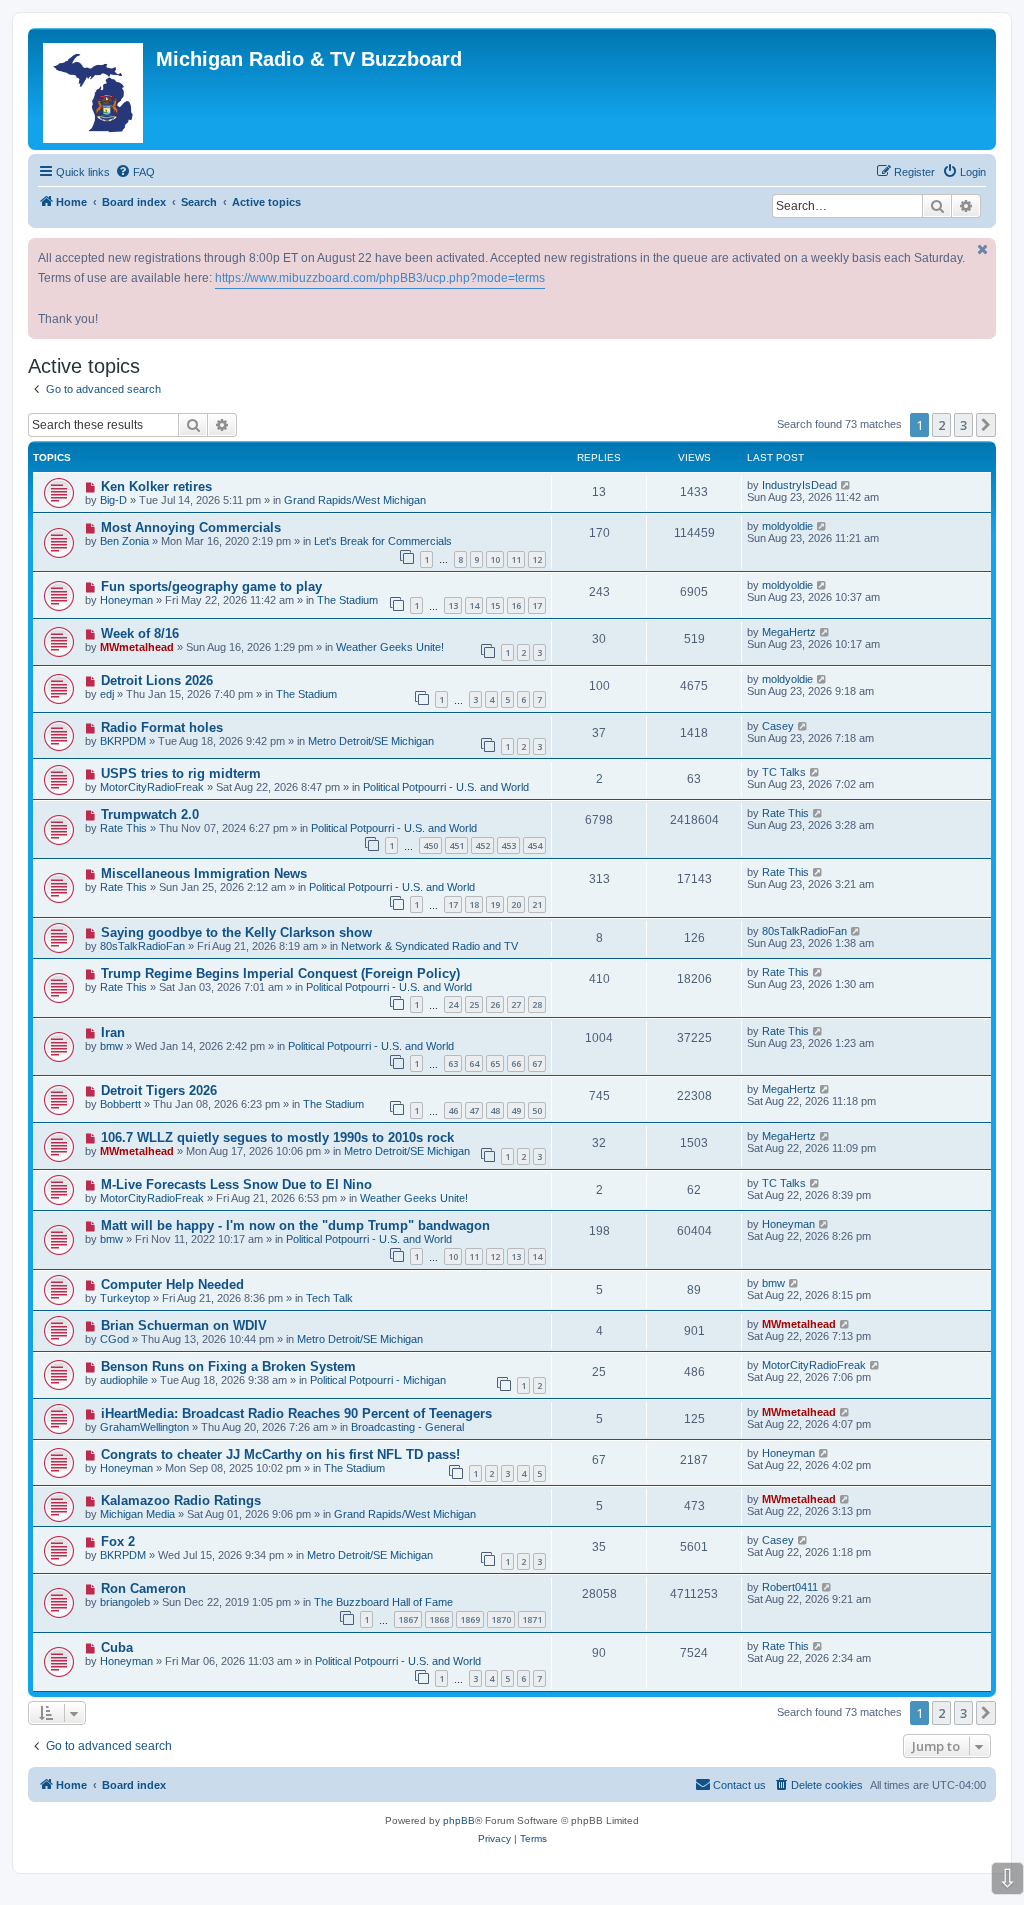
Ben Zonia (124, 541)
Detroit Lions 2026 (157, 680)
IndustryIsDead (799, 485)
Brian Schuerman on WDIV (184, 1325)
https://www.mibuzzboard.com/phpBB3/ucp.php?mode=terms (380, 278)
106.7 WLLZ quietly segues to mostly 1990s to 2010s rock (277, 1137)
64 (474, 1063)
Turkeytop (125, 1298)
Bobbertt (120, 1104)
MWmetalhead (137, 647)
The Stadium (347, 600)
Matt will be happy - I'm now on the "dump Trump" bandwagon (295, 1225)
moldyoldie (787, 526)
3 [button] (963, 425)
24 (453, 1004)
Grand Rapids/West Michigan (355, 500)
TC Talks (784, 772)
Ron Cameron (143, 1588)
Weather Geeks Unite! (390, 647)
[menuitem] (135, 172)
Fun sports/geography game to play (211, 586)
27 (516, 1004)
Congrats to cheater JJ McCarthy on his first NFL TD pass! (280, 1454)
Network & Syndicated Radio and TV (429, 946)
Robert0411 (790, 1587)
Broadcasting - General (407, 1427)
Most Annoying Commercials (191, 527)
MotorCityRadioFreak (152, 787)
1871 (532, 1619)
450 (430, 845)
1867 (408, 1619)
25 (474, 1004)
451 (456, 845)
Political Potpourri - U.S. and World (446, 787)
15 (495, 605)
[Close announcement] (983, 249)
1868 (439, 1619)
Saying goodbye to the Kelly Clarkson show (236, 932)
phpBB (459, 1820)
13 (453, 605)
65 (495, 1063)
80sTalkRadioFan (142, 946)
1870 (501, 1619)
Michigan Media (137, 1514)
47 (474, 1110)
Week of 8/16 (140, 633)
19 (495, 904)
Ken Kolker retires (156, 486)
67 (537, 1063)
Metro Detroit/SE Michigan (371, 741)
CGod (114, 1339)
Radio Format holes (162, 727)
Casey (778, 726)
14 (474, 605)
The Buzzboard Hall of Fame (383, 1602)
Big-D (113, 500)
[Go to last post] (846, 485)
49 (516, 1110)
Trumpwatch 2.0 (150, 814)
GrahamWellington (144, 1427)
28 (537, 1004)
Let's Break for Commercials (383, 541)
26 (495, 1004)
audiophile (124, 1380)
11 (516, 559)
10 (495, 559)
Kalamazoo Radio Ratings (181, 1500)
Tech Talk (329, 1298)
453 (508, 845)
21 (537, 904)
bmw (111, 1046)
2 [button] (941, 425)
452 (482, 845)
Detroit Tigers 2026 (159, 1090)
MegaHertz (789, 632)
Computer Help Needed (172, 1284)
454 (534, 845)
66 (516, 1063)
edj (107, 694)
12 (537, 559)
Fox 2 (118, 1541)
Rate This (123, 828)
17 (537, 605)
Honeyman (126, 600)
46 (453, 1110)
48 (495, 1110)
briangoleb (125, 1602)
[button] (986, 425)
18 (474, 904)
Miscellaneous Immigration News (204, 873)
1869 (470, 1619)
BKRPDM (123, 741)
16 (516, 605)
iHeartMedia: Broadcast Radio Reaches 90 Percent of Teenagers (296, 1413)
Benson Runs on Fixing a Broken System (228, 1366)
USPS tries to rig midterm (181, 773)
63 (453, 1063)
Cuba (117, 1647)
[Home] (94, 89)
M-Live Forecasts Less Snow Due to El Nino (236, 1184)
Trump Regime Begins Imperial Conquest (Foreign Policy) (280, 973)
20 (516, 904)
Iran (113, 1032)
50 (537, 1110)
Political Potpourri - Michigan (378, 1380)
